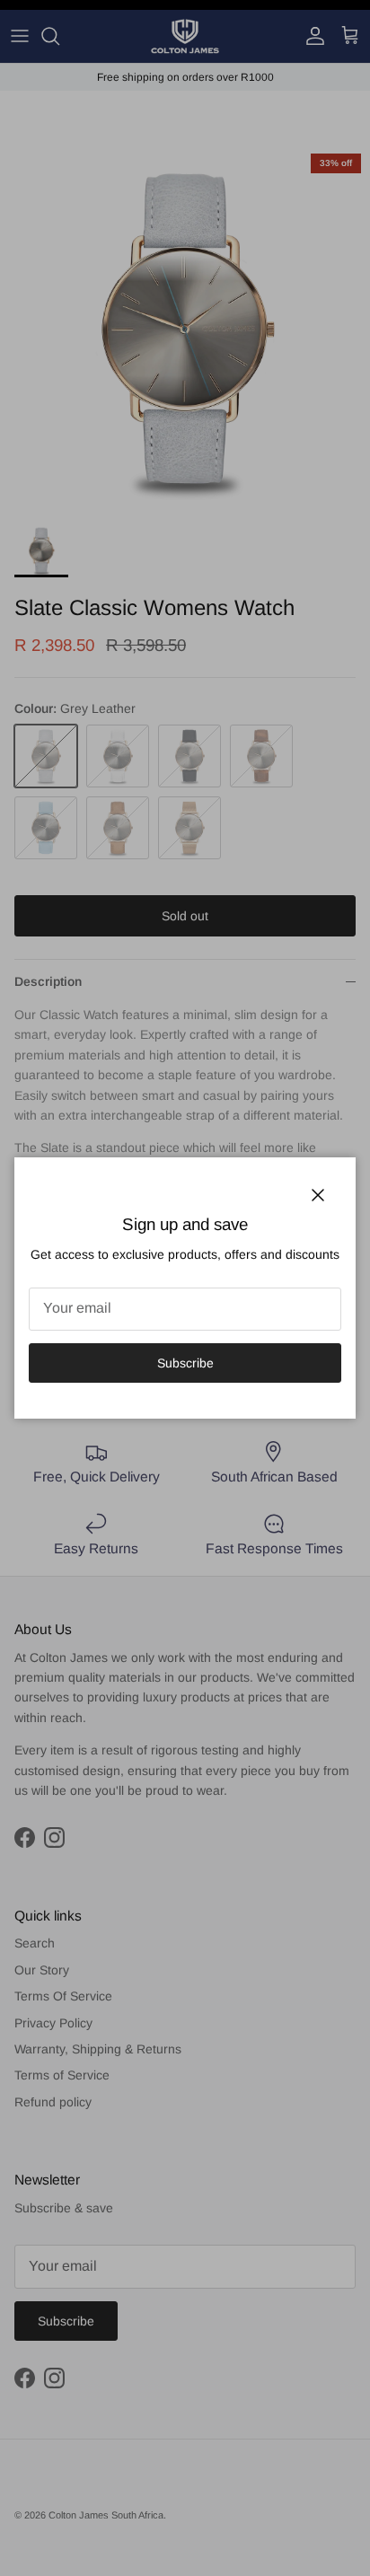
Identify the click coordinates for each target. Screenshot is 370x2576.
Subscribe (185, 1363)
